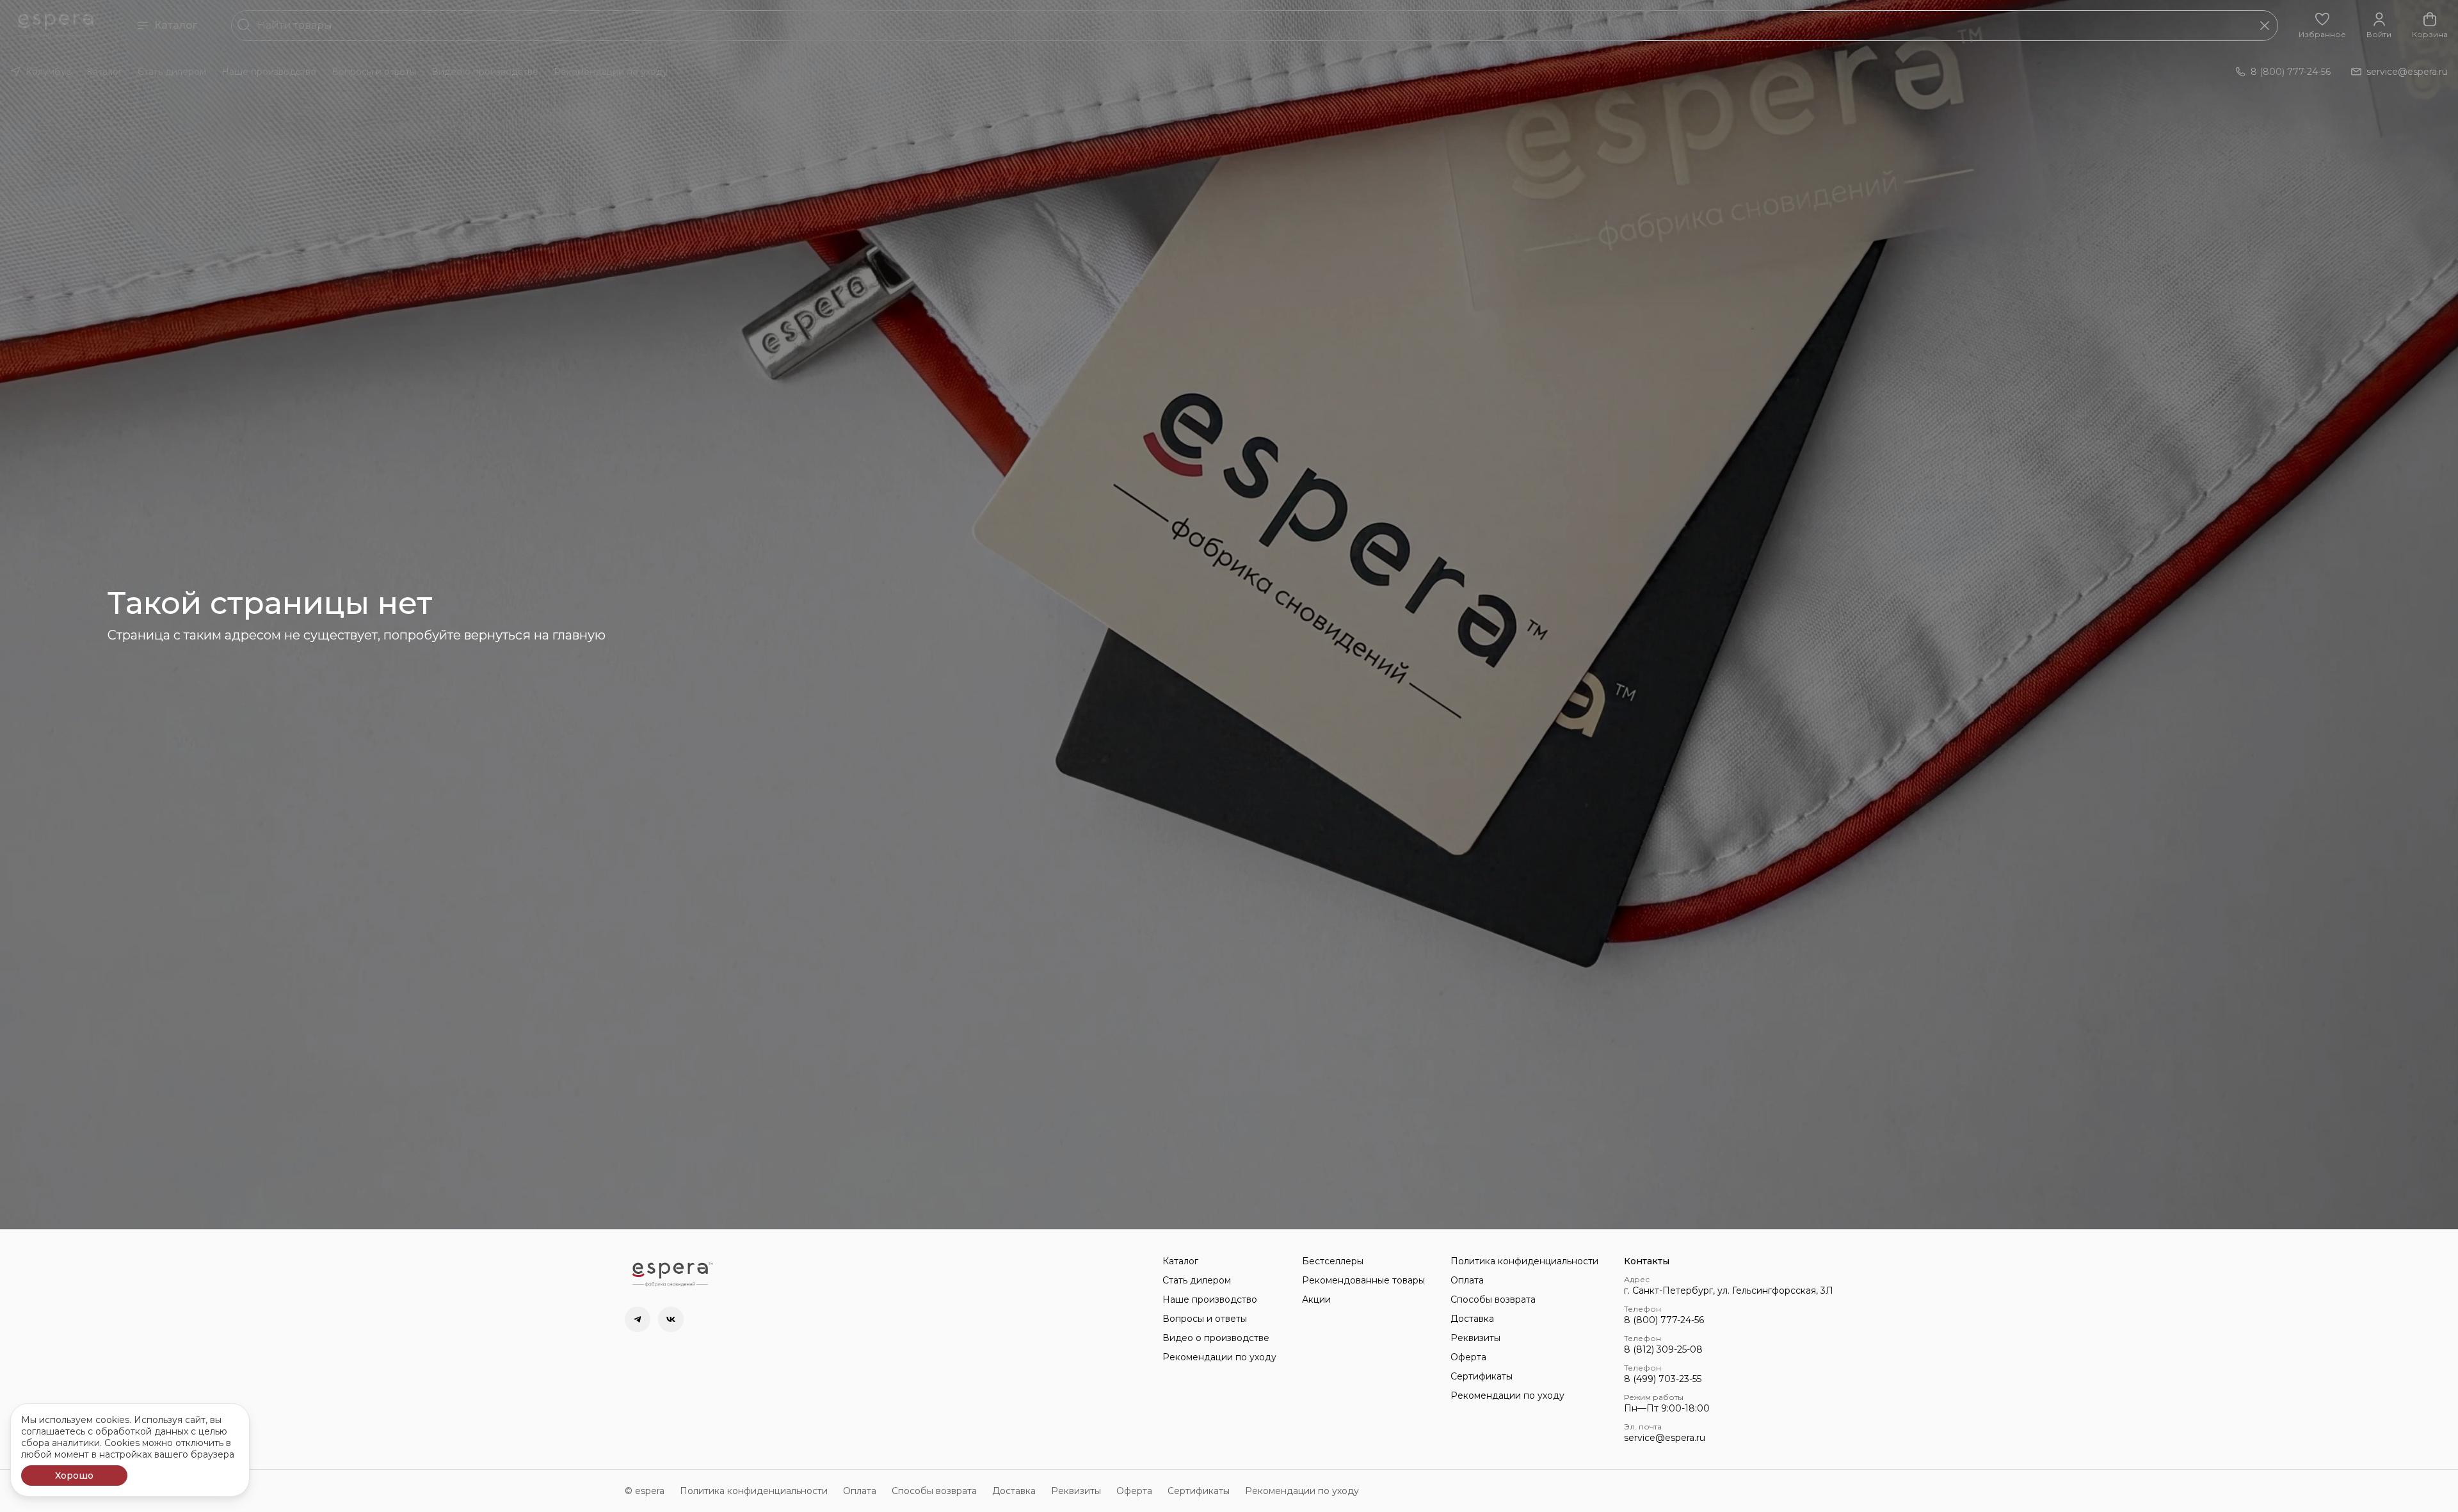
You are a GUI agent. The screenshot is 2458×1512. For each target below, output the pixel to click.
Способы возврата (1493, 1299)
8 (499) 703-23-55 (1663, 1379)
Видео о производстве (485, 72)
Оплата (1467, 1280)
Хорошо (74, 1476)
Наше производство (269, 72)
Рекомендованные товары (1363, 1280)
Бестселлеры (1333, 1261)
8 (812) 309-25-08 (1663, 1349)
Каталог (176, 25)
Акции (1316, 1299)
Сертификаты (1482, 1376)
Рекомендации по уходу (611, 72)
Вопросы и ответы (374, 72)
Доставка (1472, 1319)
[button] (2322, 26)
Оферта (1468, 1357)
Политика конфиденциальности (1524, 1261)
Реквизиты (1475, 1338)
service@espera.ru (1665, 1438)
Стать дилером (172, 72)
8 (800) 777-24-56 (1664, 1320)
